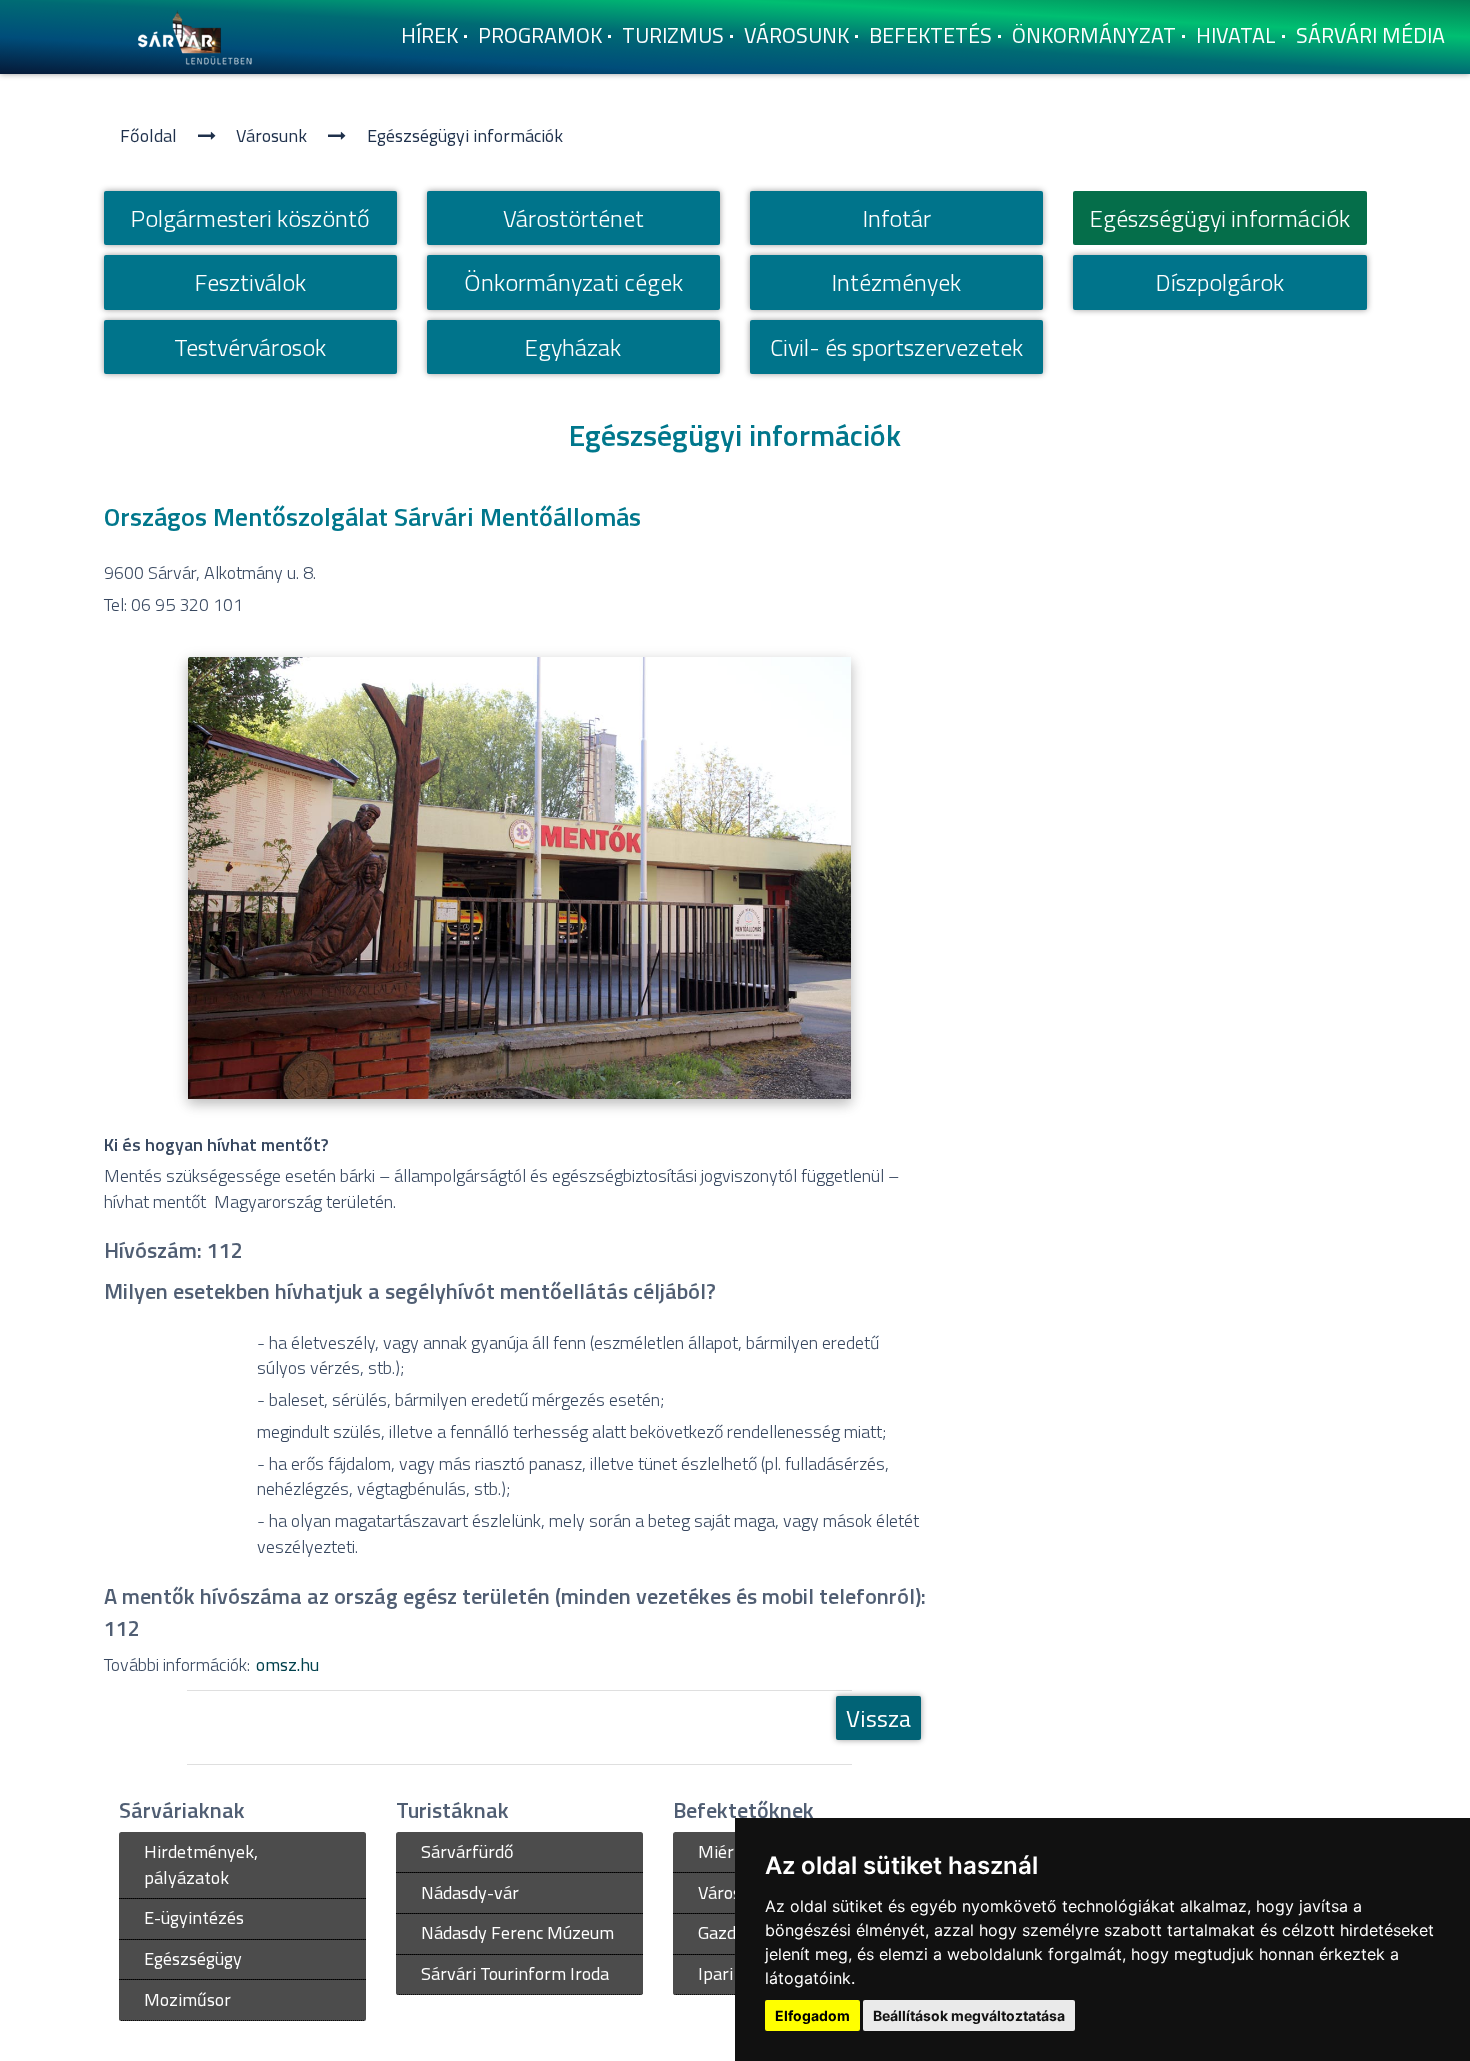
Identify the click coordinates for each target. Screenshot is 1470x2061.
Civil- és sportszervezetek (896, 347)
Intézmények (896, 282)
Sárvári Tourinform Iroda (515, 1973)
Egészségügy (193, 1958)
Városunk (796, 35)
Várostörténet (573, 218)
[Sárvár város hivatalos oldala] (200, 35)
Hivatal (1236, 35)
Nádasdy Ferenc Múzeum (517, 1932)
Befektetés (930, 35)
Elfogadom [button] (812, 2015)
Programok (540, 35)
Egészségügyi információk (465, 135)
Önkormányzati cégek (573, 282)
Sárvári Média (1370, 35)
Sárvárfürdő (467, 1851)
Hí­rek (429, 35)
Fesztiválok (250, 282)
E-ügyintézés (194, 1917)
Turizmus (673, 35)
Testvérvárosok (250, 347)
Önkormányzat (1094, 35)
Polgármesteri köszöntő (250, 218)
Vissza (878, 1718)
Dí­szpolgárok (1220, 282)
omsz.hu (287, 1664)
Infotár (897, 218)
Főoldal (148, 135)
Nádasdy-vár (470, 1892)
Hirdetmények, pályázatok (201, 1864)
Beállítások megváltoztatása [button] (969, 2015)
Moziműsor (187, 1999)
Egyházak (573, 347)
